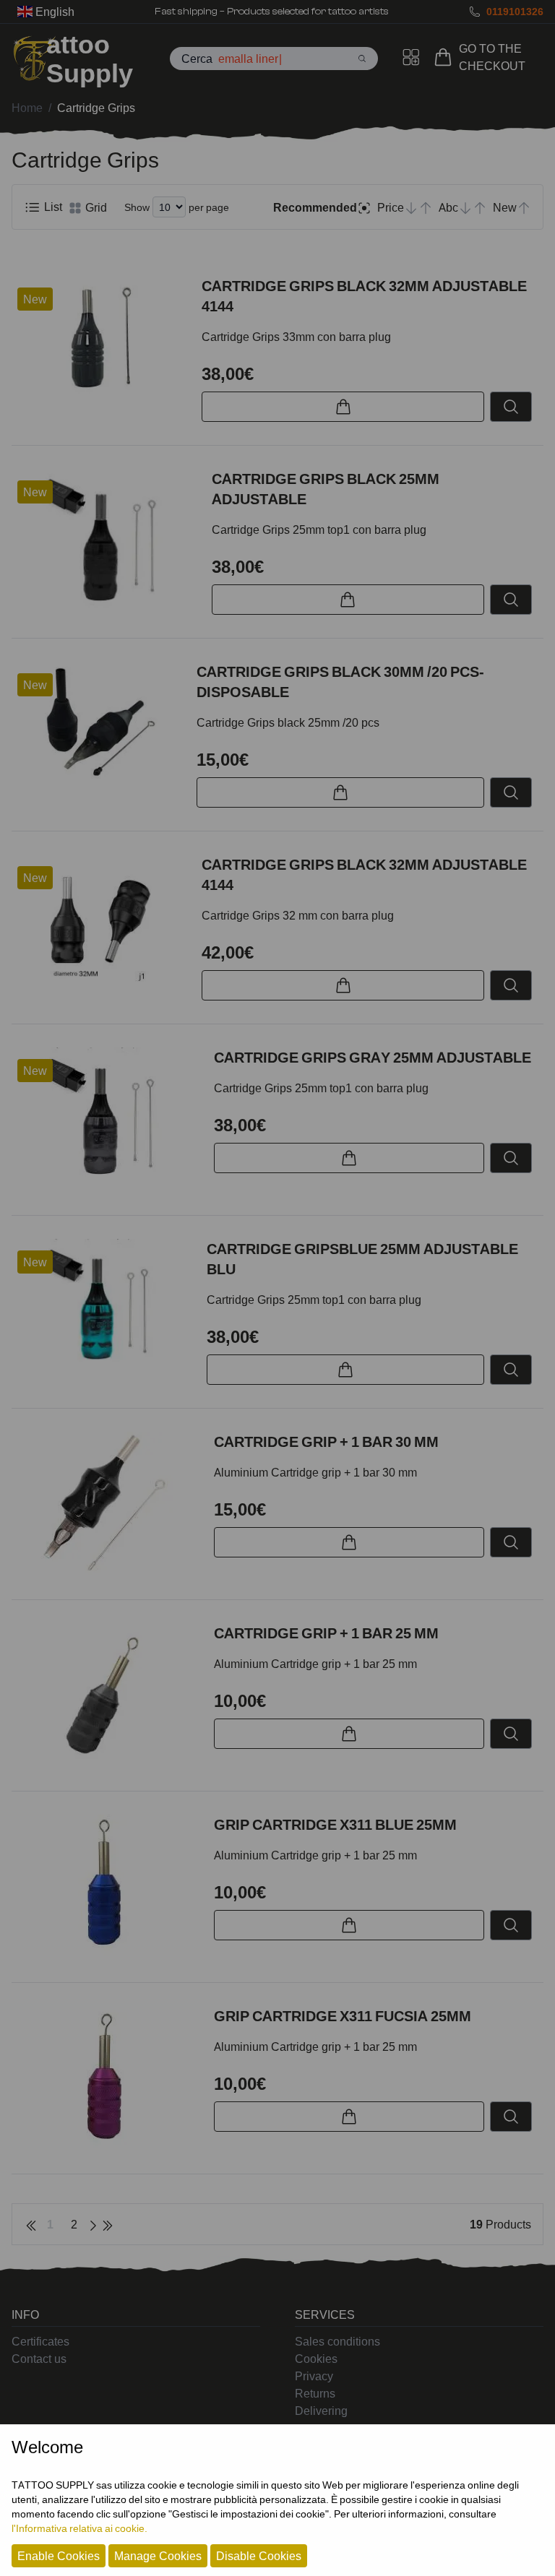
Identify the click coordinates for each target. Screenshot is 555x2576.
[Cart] (446, 57)
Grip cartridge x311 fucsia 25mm (343, 2016)
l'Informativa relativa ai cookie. (79, 2528)
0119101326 (515, 11)
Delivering (321, 2411)
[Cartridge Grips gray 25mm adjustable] (107, 1120)
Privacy (314, 2376)
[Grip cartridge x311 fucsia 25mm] (107, 2078)
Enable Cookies (59, 2556)
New (35, 299)
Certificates (40, 2341)
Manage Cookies (158, 2556)
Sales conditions (337, 2341)
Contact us (39, 2359)
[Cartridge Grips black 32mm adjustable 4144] (101, 342)
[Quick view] (511, 407)
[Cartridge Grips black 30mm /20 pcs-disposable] (98, 725)
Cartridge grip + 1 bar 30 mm (326, 1442)
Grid (95, 207)
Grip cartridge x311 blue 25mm (335, 1825)
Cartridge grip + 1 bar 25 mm (326, 1633)
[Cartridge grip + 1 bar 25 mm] (107, 1695)
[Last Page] (108, 2224)
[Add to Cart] (343, 407)
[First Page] (31, 2224)
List (52, 207)
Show (137, 207)
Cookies (316, 2359)
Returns (315, 2393)
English (53, 12)
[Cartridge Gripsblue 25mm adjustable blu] (103, 1308)
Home (27, 108)
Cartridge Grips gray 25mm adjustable (373, 1058)
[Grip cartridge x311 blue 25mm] (107, 1887)
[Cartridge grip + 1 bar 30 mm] (107, 1504)
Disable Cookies (259, 2556)
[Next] (93, 2224)
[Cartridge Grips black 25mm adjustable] (106, 540)
